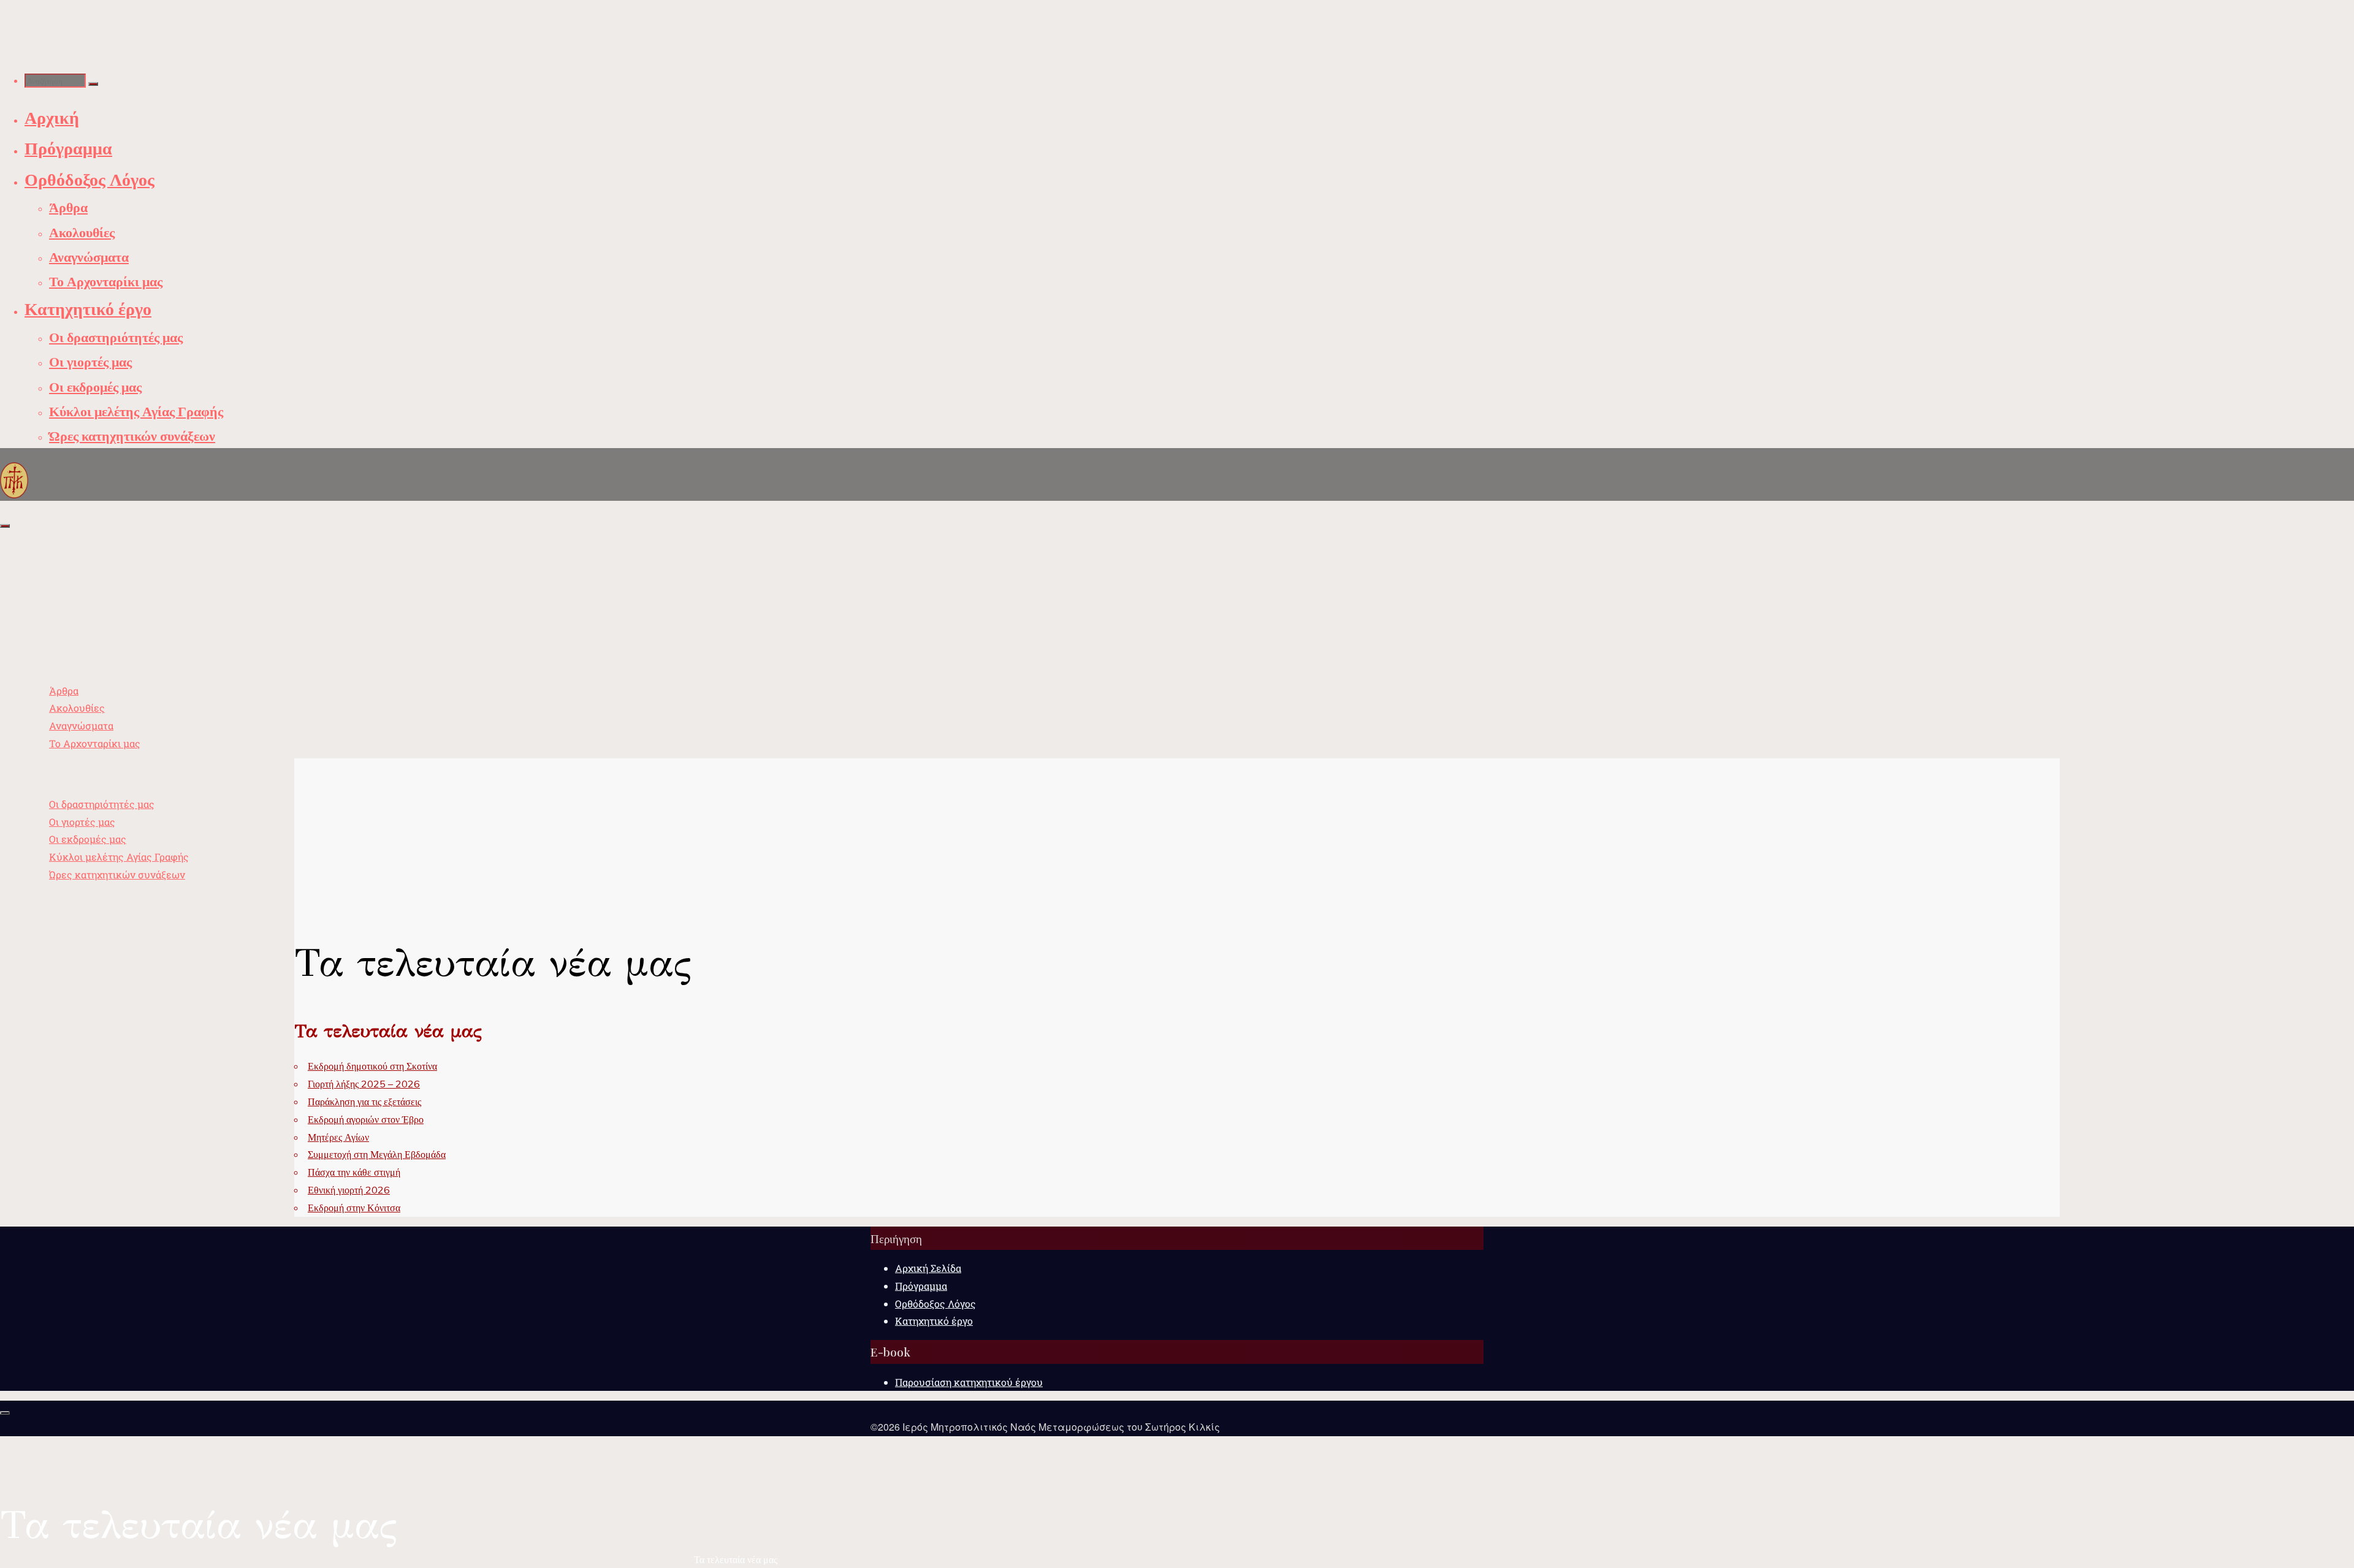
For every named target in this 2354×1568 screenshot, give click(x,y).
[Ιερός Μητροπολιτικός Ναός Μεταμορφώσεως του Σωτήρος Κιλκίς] (14, 479)
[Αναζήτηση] (93, 84)
